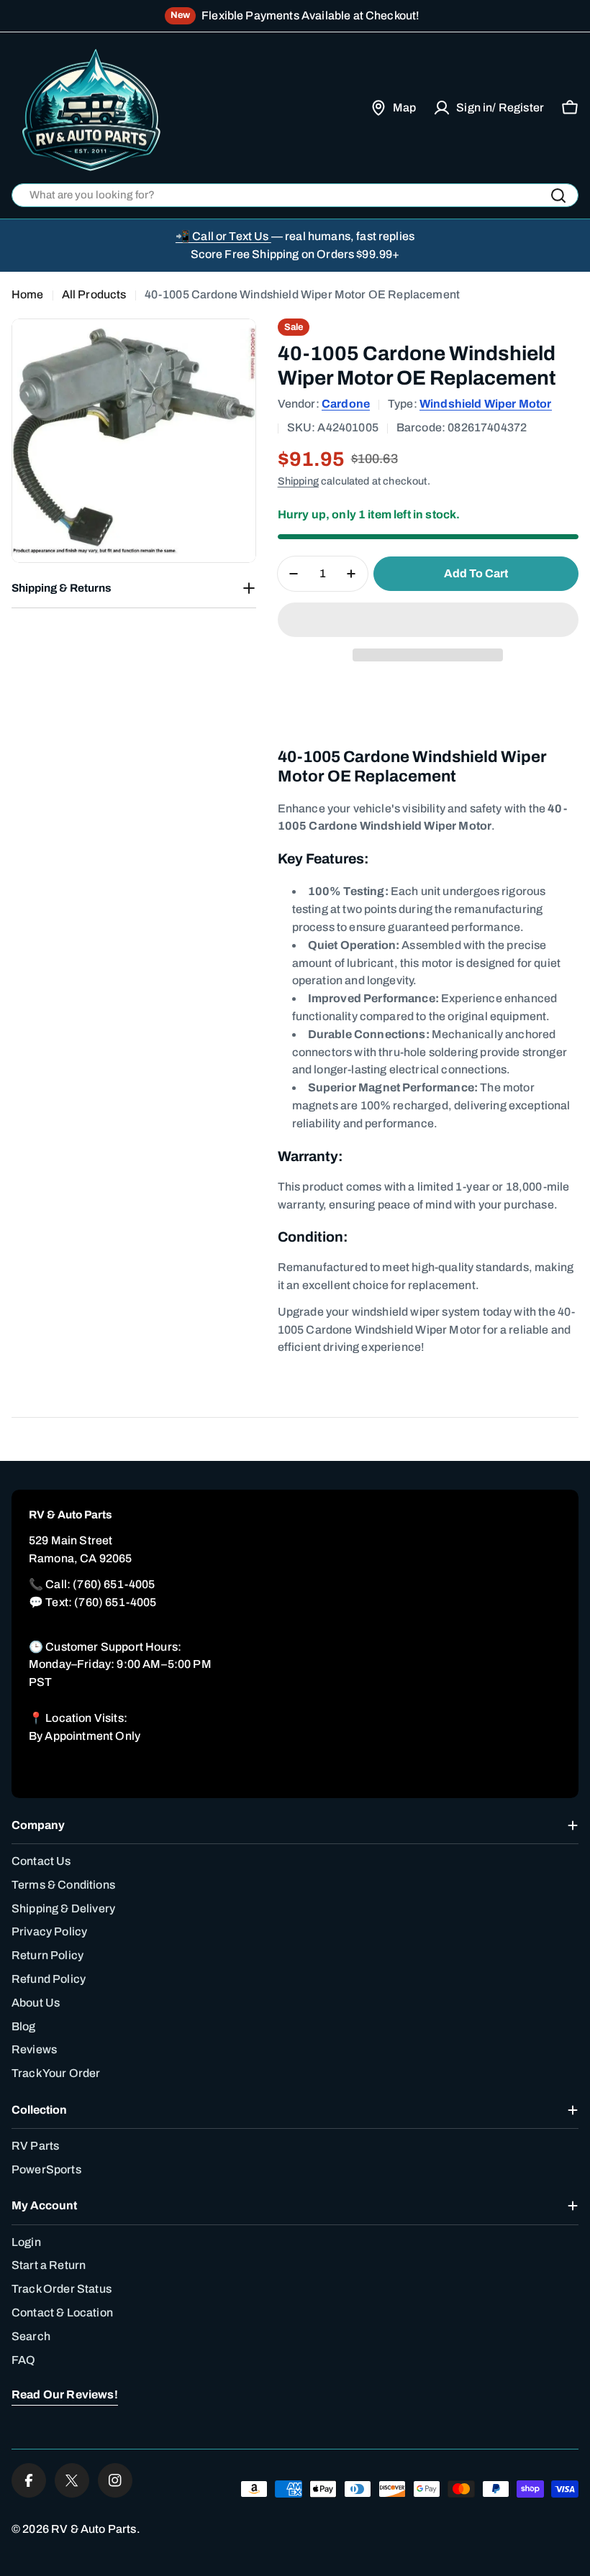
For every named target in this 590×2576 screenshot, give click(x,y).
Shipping (298, 481)
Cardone (346, 404)
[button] (428, 620)
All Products (94, 294)
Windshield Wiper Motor (486, 404)
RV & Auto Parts (94, 2529)
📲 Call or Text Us (223, 236)
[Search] (558, 196)
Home (28, 294)
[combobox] (295, 195)
